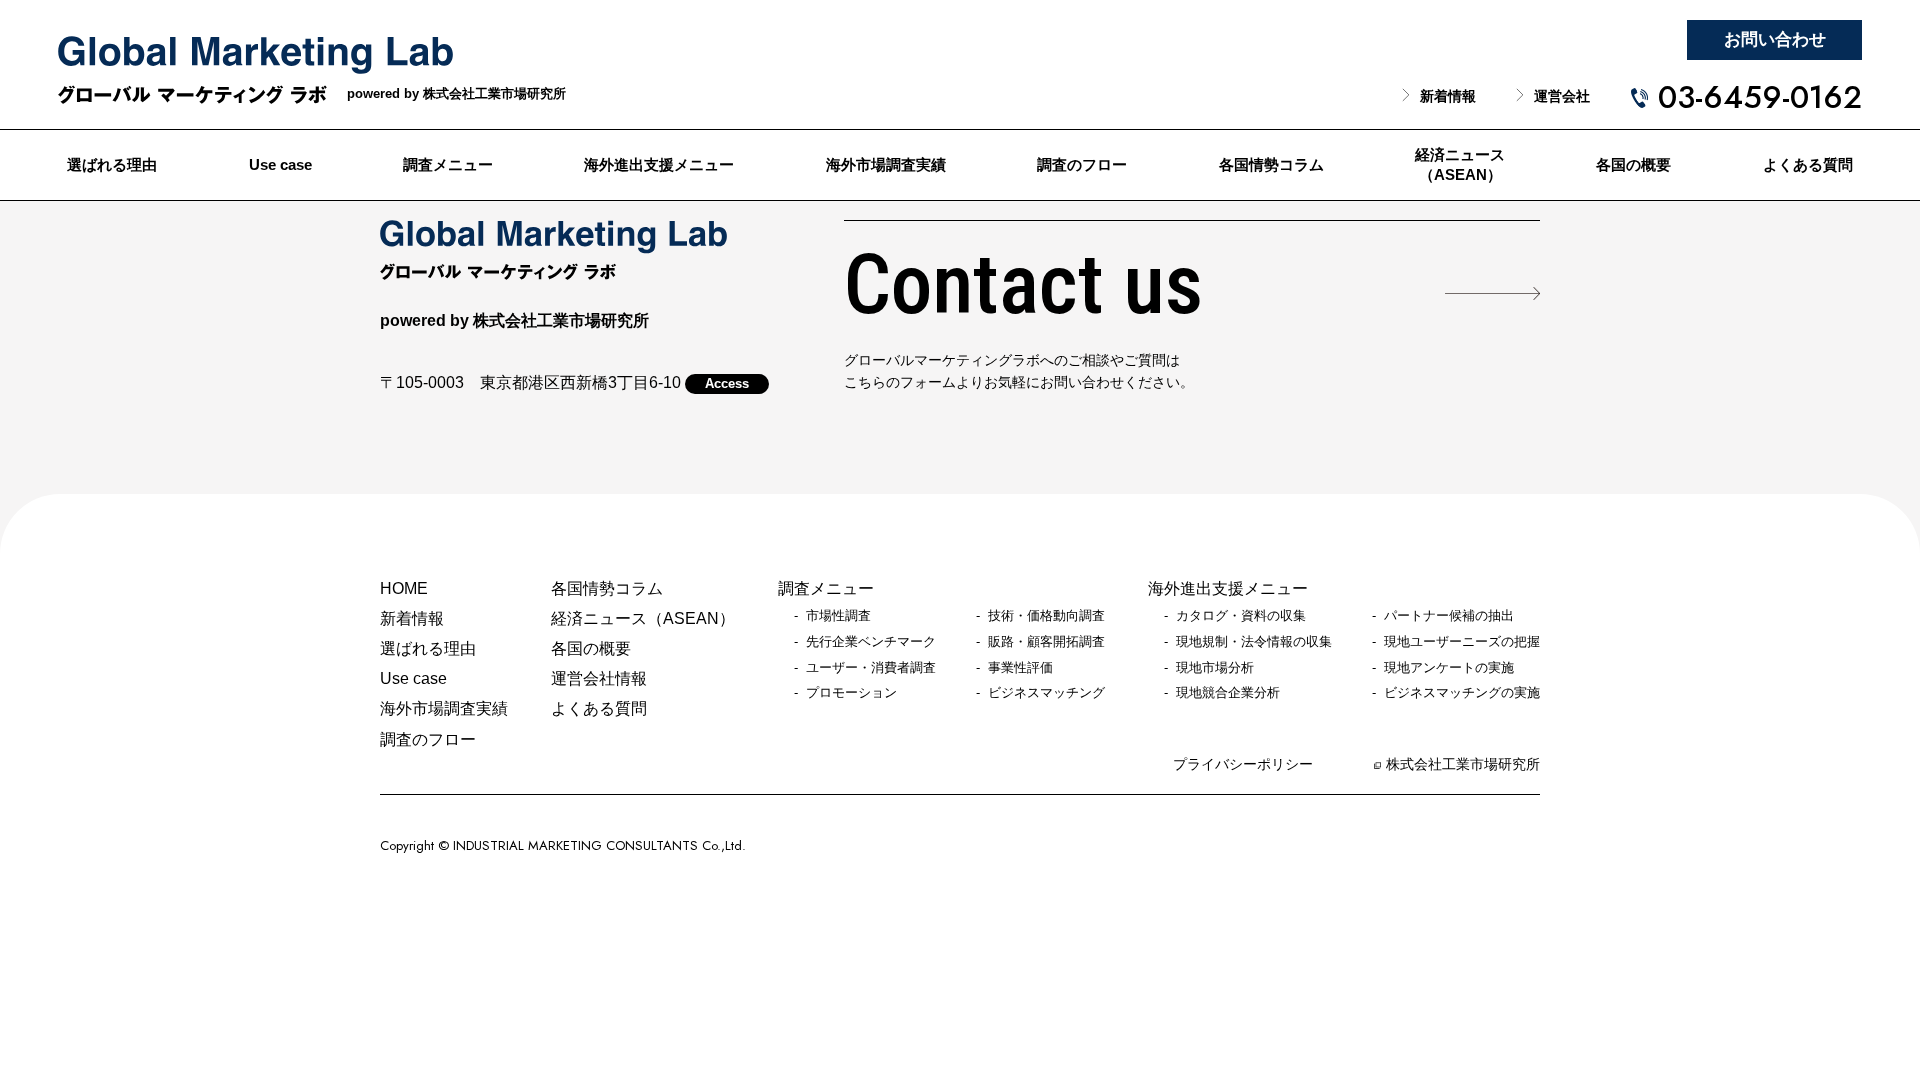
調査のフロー (1082, 165)
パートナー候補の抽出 (1449, 616)
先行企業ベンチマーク (871, 642)
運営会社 (1562, 96)
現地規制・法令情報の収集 (1254, 642)
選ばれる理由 (112, 165)
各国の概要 (1633, 165)
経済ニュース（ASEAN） (1460, 165)
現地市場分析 (1215, 668)
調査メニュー (448, 165)
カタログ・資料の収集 (1241, 616)
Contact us (1023, 285)
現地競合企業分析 (1228, 693)
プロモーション (851, 693)
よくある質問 (1808, 165)
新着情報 (1448, 96)
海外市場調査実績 (886, 165)
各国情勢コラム (1271, 165)
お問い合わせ (1775, 39)
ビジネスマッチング (1046, 693)
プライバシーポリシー (1243, 764)
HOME (404, 588)
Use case (280, 165)
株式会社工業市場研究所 (1463, 764)
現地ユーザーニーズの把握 (1462, 642)
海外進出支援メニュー (659, 165)
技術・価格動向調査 (1046, 616)
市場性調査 (838, 616)
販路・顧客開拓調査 (1046, 642)
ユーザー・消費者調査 (871, 668)
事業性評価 (1020, 668)
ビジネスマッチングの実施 (1462, 693)
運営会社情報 (599, 678)
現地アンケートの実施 (1449, 668)
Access (727, 384)
